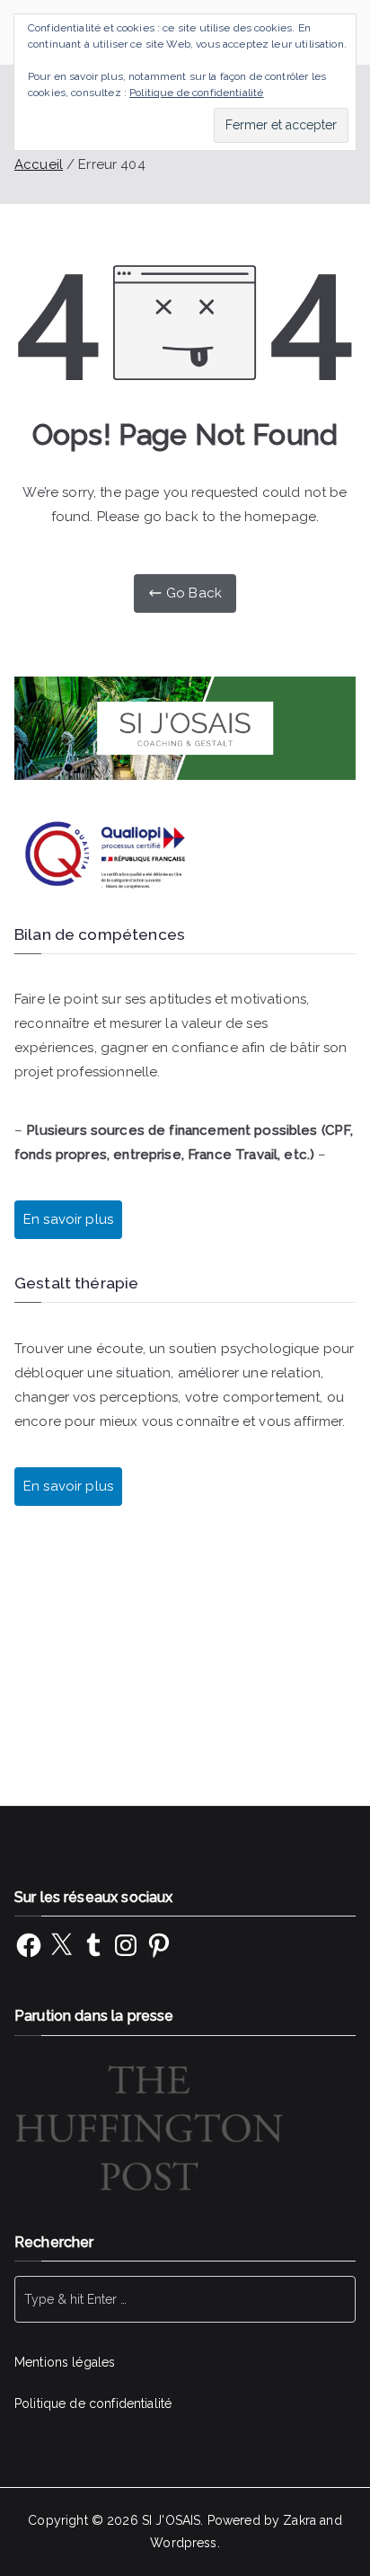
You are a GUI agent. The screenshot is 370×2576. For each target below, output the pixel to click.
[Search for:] (185, 2299)
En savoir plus (68, 1486)
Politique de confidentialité (93, 2403)
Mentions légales (65, 2362)
